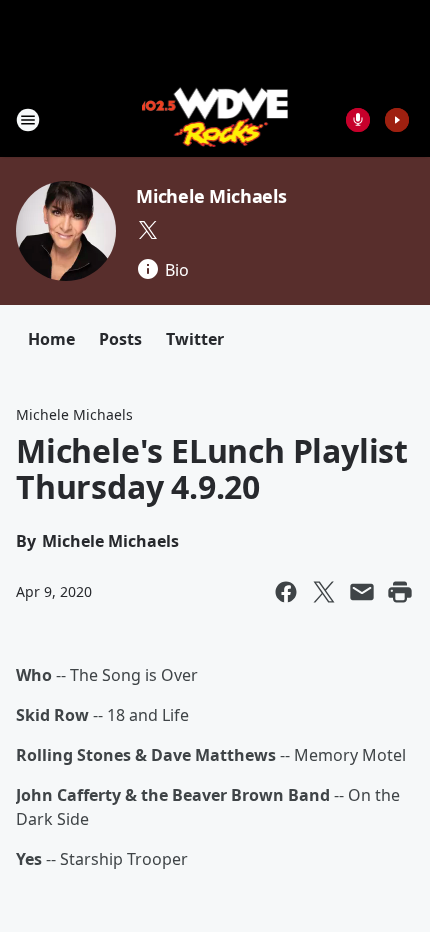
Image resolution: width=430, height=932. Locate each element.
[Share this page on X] (324, 592)
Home (51, 339)
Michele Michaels (211, 196)
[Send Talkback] (358, 120)
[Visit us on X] (148, 230)
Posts (120, 339)
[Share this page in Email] (362, 592)
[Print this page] (400, 592)
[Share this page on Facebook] (286, 592)
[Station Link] (215, 119)
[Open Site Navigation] (28, 120)
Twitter (195, 339)
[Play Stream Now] (397, 120)
